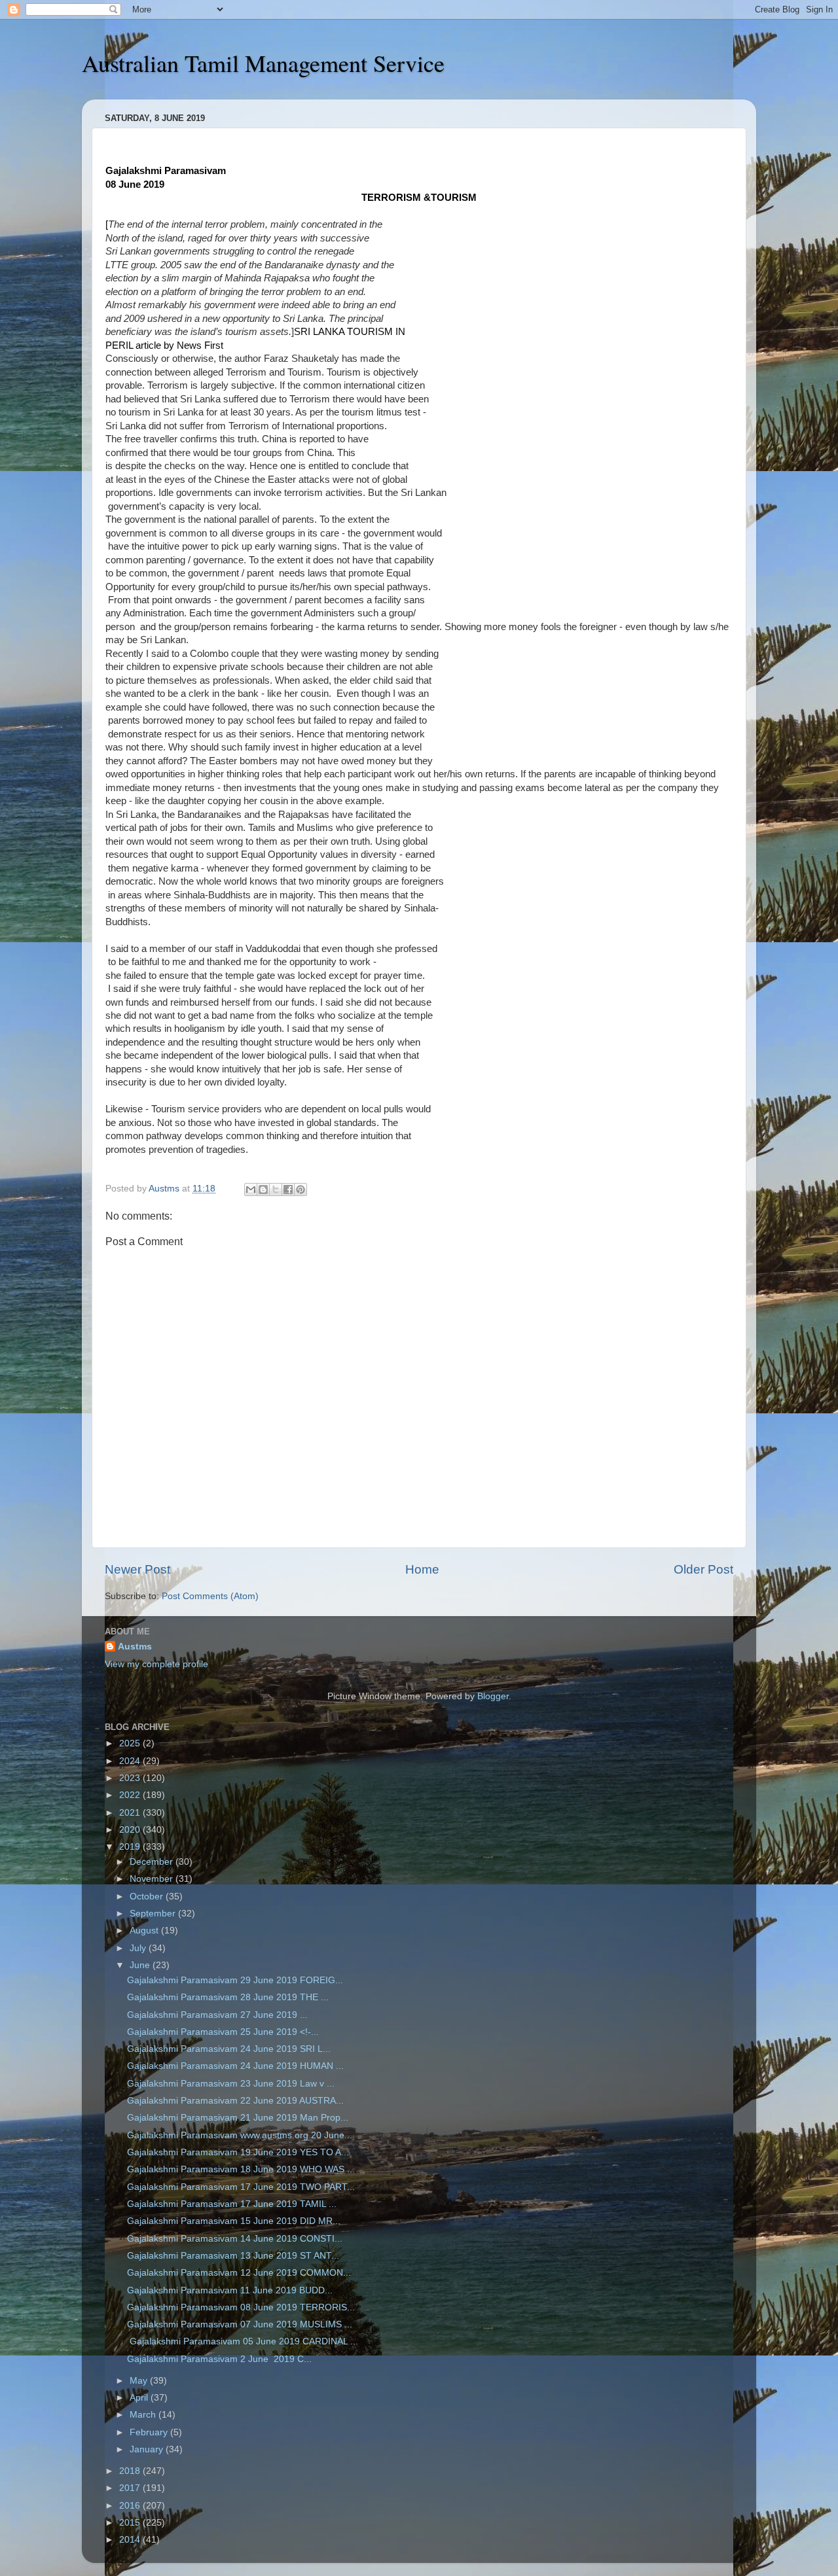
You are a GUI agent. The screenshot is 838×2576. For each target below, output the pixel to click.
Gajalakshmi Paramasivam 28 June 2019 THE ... (228, 1997)
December (153, 1862)
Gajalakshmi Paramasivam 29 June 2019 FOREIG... (235, 1980)
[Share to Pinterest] (301, 1190)
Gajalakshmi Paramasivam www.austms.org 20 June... (240, 2135)
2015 (131, 2523)
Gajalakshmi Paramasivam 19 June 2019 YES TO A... (238, 2152)
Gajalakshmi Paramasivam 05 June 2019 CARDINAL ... (243, 2341)
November (153, 1879)
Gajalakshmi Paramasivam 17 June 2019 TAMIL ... (232, 2204)
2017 (131, 2488)
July (139, 1948)
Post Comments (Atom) (210, 1596)
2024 (131, 1761)
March (144, 2415)
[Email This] (251, 1190)
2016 (131, 2506)
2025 (131, 1743)
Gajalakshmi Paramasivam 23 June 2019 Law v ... (231, 2084)
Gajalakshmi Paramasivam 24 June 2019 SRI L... (229, 2049)
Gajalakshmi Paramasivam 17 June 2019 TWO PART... (241, 2187)
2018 (131, 2471)
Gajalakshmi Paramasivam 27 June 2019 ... (217, 2015)
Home (422, 1569)
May (140, 2381)
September (154, 1914)
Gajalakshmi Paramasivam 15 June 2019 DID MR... (234, 2221)
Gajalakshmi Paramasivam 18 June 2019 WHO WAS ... (241, 2169)
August (145, 1931)
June (141, 1965)
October (148, 1897)
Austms (135, 1647)
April (140, 2398)
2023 (131, 1778)
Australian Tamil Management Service (263, 63)
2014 (131, 2540)
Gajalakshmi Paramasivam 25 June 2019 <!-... (223, 2032)
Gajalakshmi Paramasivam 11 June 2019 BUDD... (230, 2290)
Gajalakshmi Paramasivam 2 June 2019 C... (219, 2359)
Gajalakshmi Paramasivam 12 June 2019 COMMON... (239, 2273)
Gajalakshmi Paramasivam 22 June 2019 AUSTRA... (235, 2101)
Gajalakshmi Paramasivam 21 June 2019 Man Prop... (238, 2118)
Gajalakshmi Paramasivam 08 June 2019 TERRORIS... (241, 2307)
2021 (131, 1813)
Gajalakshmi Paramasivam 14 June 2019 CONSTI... (235, 2239)
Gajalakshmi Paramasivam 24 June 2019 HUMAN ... (235, 2066)
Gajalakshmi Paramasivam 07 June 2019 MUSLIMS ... (240, 2324)
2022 (131, 1795)
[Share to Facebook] (288, 1190)
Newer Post (137, 1569)
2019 (131, 1847)
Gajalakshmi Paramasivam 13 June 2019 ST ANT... (233, 2256)
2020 (131, 1830)
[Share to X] (276, 1190)
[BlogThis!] (263, 1190)
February (150, 2432)
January (148, 2449)
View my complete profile (156, 1664)
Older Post (703, 1569)
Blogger (493, 1696)
